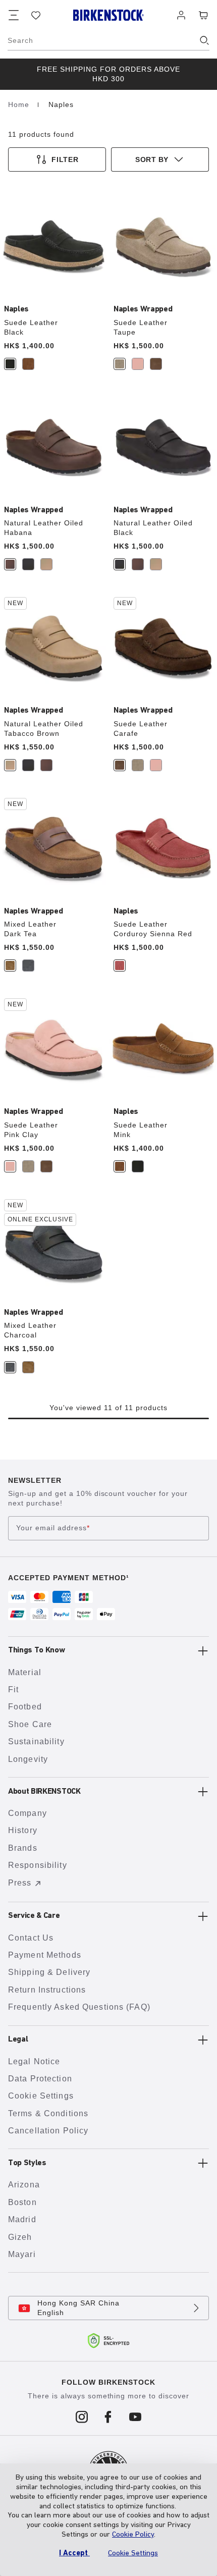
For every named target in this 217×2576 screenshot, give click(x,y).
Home (20, 104)
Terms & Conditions (48, 2113)
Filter (65, 159)
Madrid (22, 2219)
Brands (23, 1848)
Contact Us (31, 1938)
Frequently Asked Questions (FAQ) (79, 2007)
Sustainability (36, 1741)
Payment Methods (45, 1955)
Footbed (25, 1707)
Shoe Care (30, 1724)
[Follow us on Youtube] (135, 2417)
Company (28, 1813)
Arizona (24, 2185)
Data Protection (40, 2079)
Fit (13, 1689)
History (23, 1830)
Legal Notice (34, 2061)
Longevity (28, 1759)
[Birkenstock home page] (108, 15)
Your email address (53, 1528)
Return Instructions (47, 1990)
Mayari (22, 2254)
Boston (22, 2202)
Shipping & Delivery (49, 1972)
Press (20, 1883)
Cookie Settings (41, 2096)
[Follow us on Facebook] (109, 2417)
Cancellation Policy (48, 2131)
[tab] (10, 364)
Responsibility (38, 1865)
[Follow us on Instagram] (82, 2417)
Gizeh (20, 2237)
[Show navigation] (14, 15)
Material (25, 1672)
